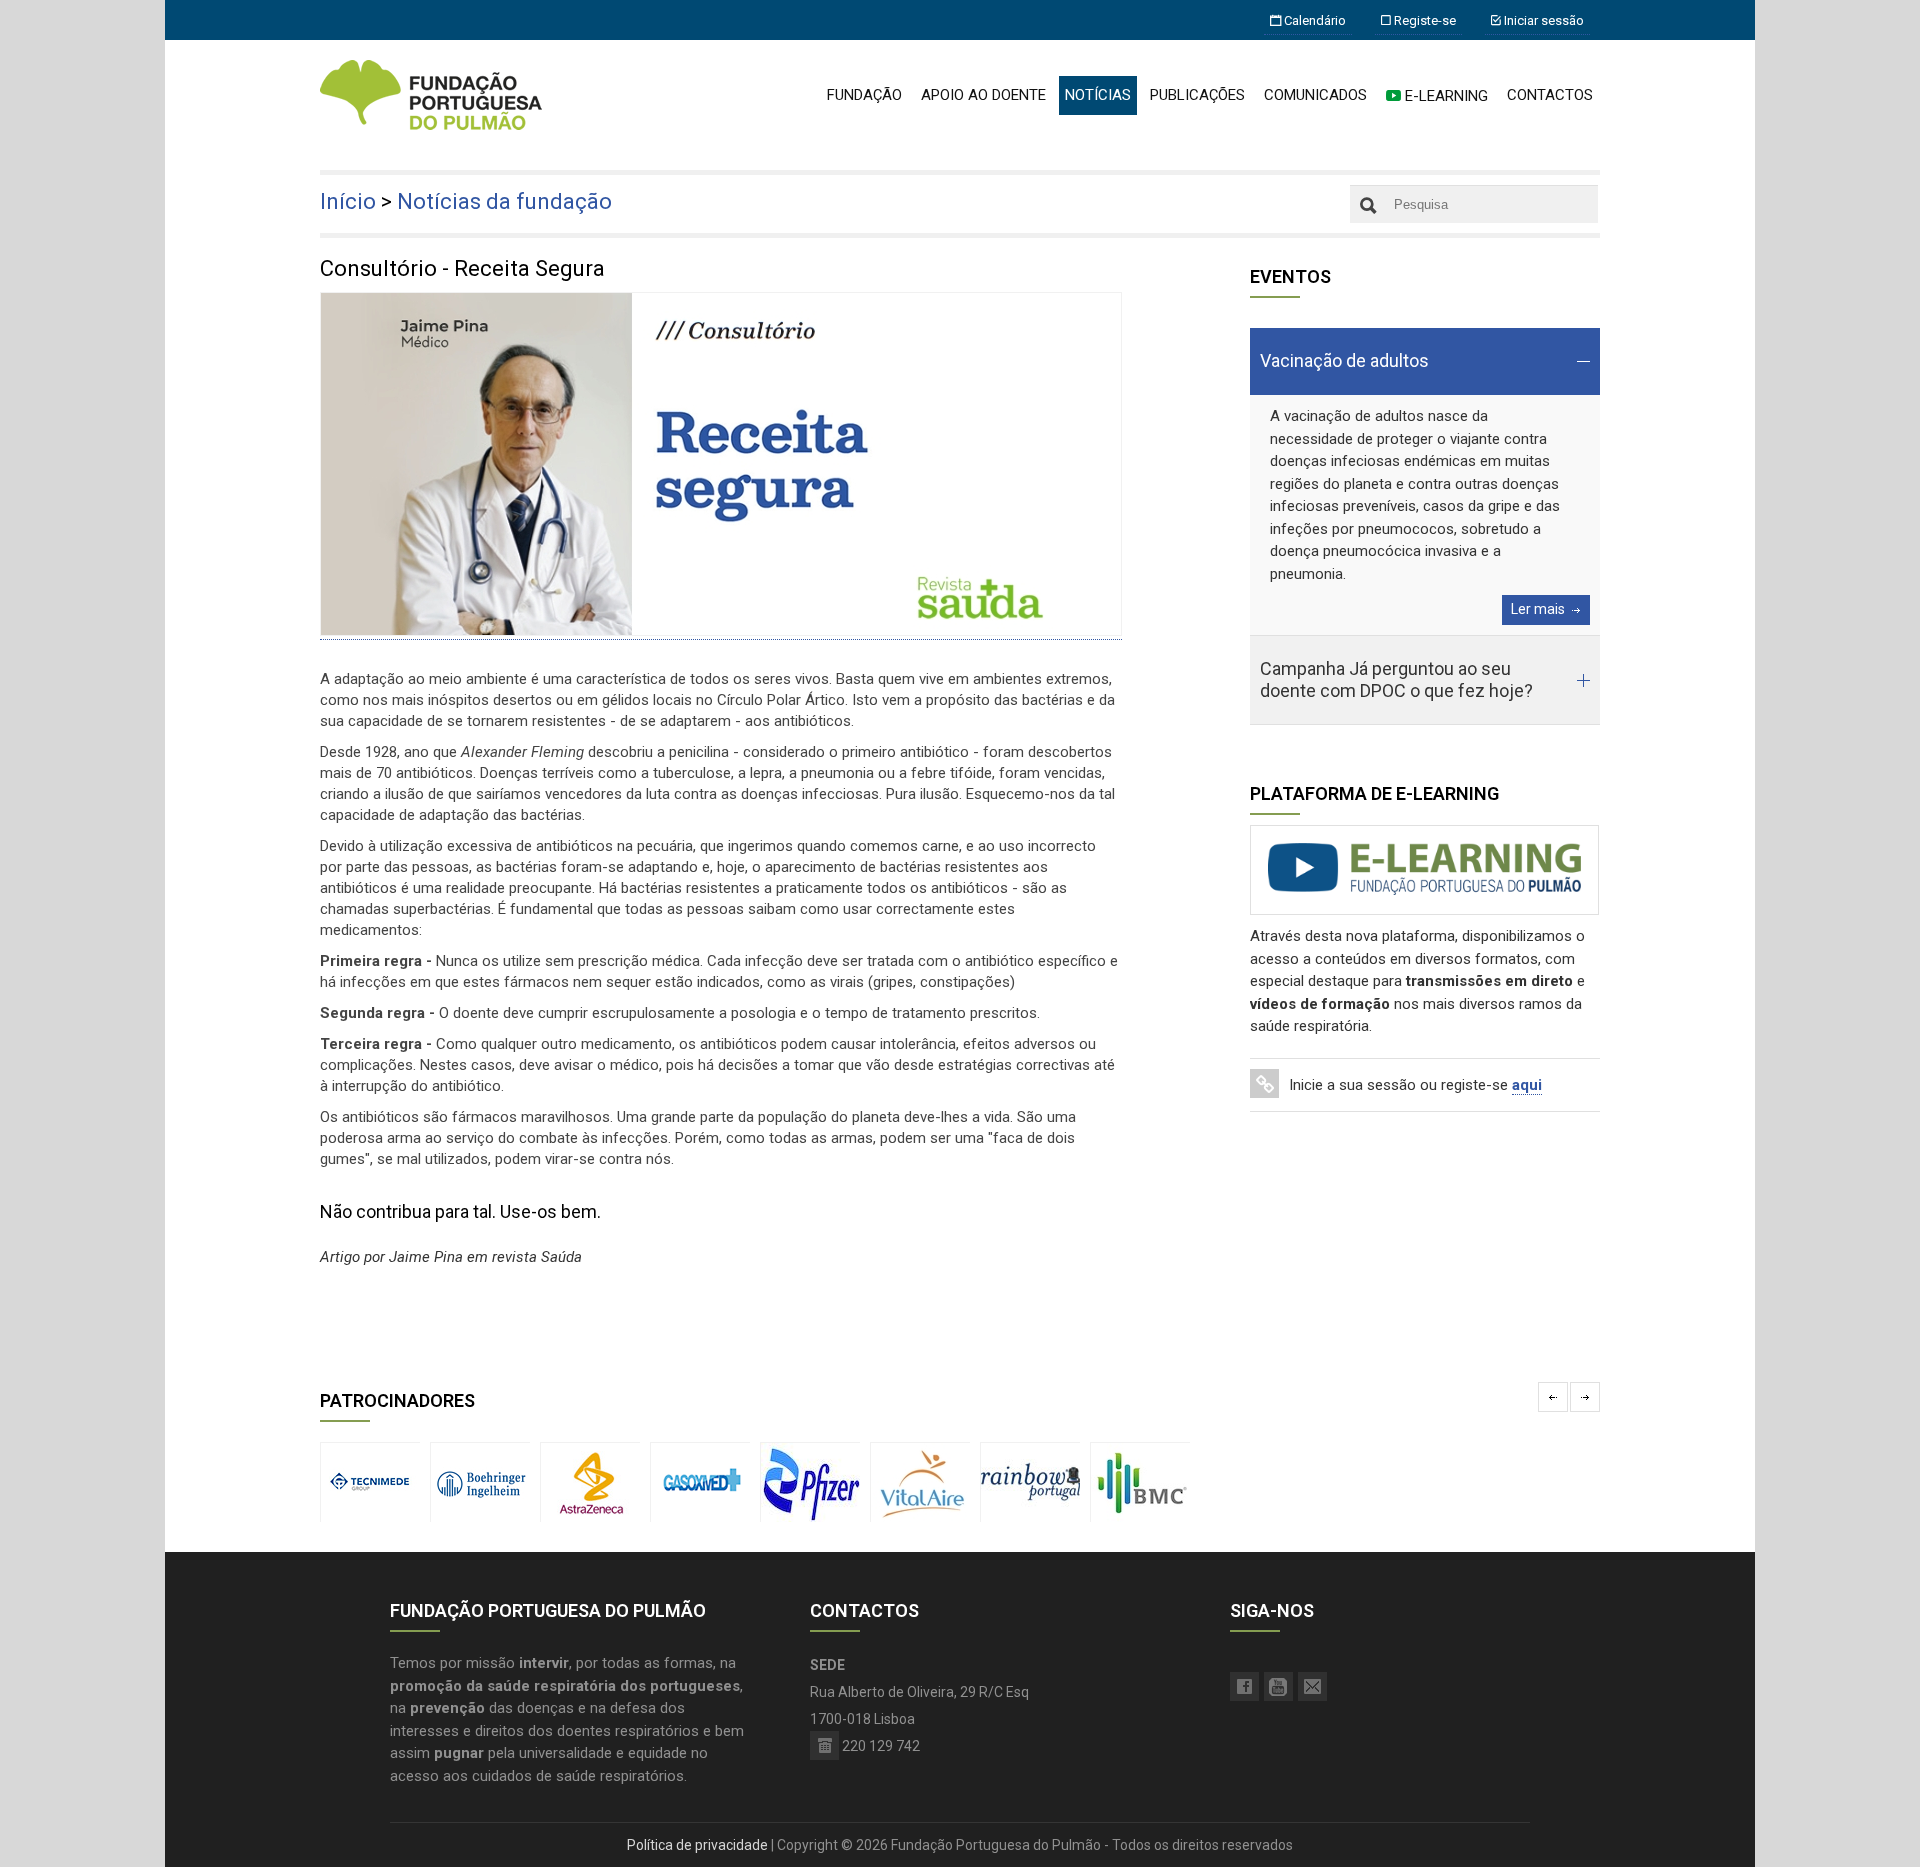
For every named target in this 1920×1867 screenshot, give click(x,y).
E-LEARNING (1444, 96)
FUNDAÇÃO (864, 95)
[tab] (1425, 361)
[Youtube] (1278, 1686)
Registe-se (1423, 20)
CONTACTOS (1550, 95)
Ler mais (1538, 609)
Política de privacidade (697, 1845)
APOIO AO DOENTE (983, 95)
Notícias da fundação (504, 201)
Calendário (1313, 20)
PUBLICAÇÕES (1197, 95)
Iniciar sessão (1542, 20)
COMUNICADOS (1315, 95)
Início (348, 201)
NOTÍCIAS (1098, 95)
